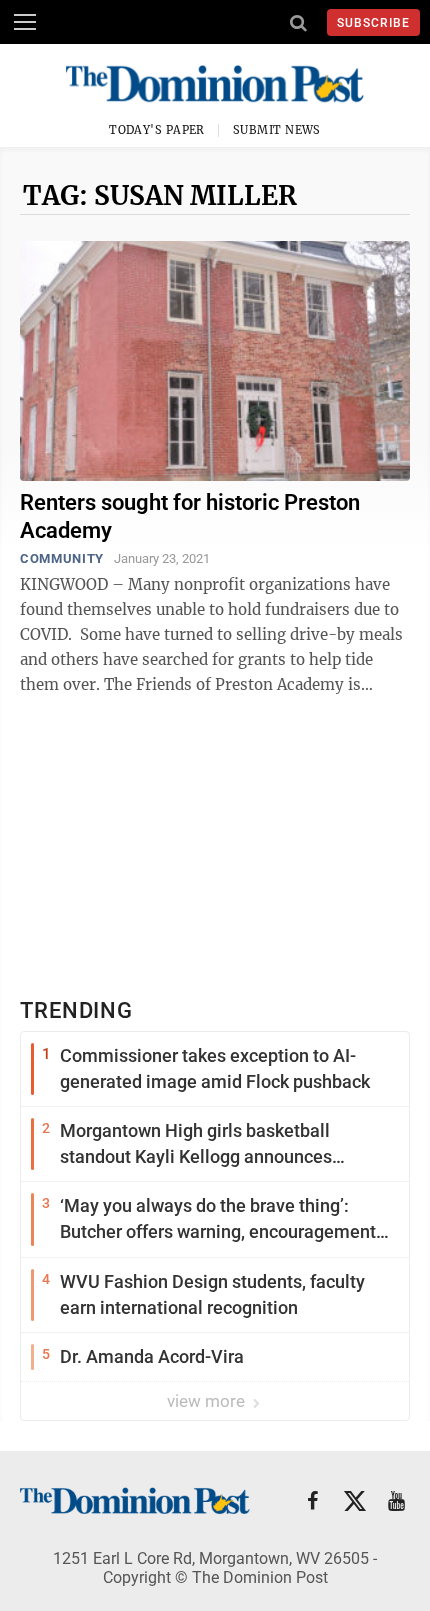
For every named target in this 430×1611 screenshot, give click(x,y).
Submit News (277, 130)
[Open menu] (25, 22)
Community (62, 558)
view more (208, 1401)
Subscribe (373, 23)
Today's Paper (157, 130)
